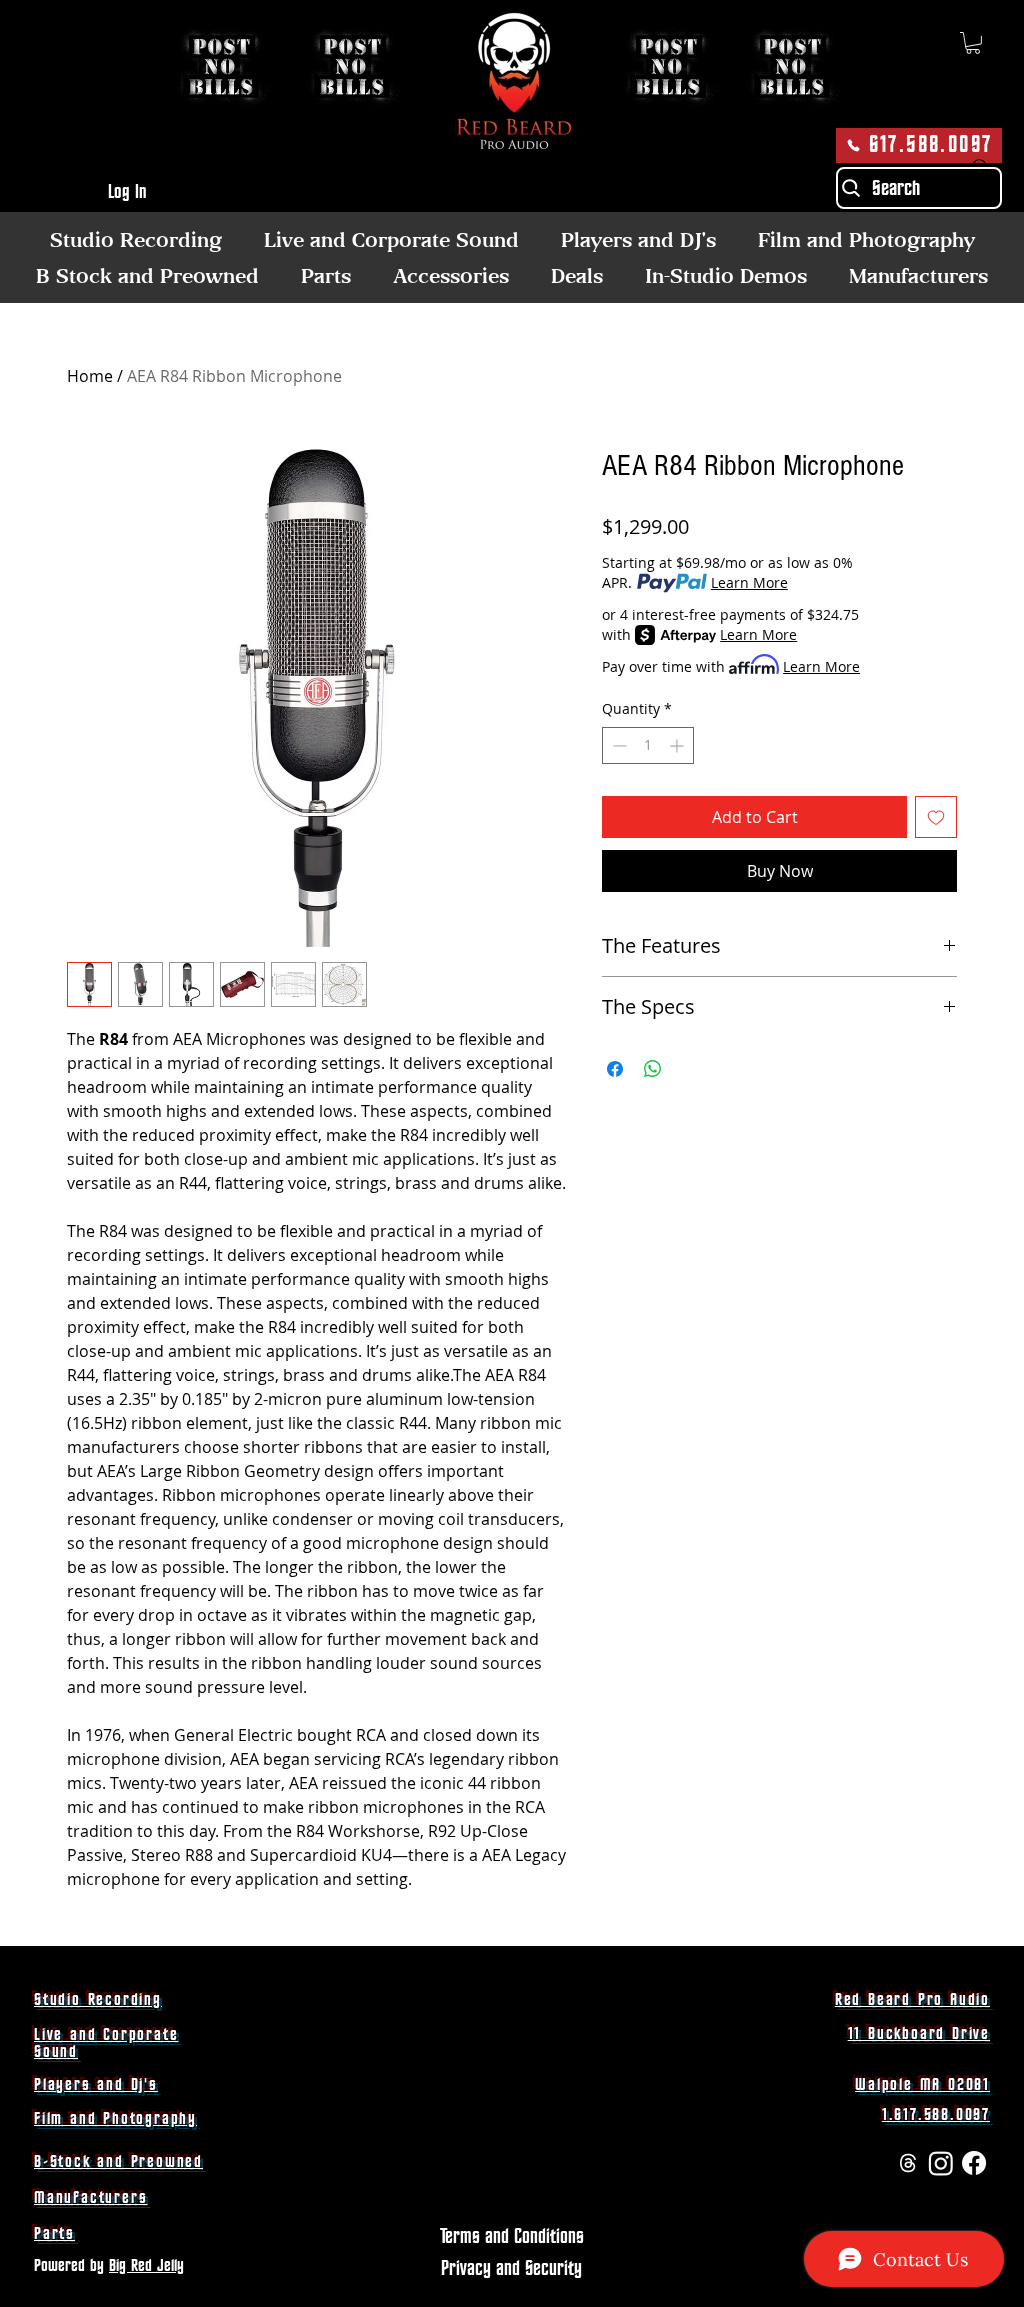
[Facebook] (974, 2163)
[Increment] (678, 745)
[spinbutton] (648, 745)
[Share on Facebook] (615, 1069)
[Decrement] (617, 745)
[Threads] (908, 2163)
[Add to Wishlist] (936, 817)
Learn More (749, 582)
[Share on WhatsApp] (653, 1069)
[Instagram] (941, 2163)
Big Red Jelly (146, 2266)
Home (90, 376)
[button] (973, 43)
